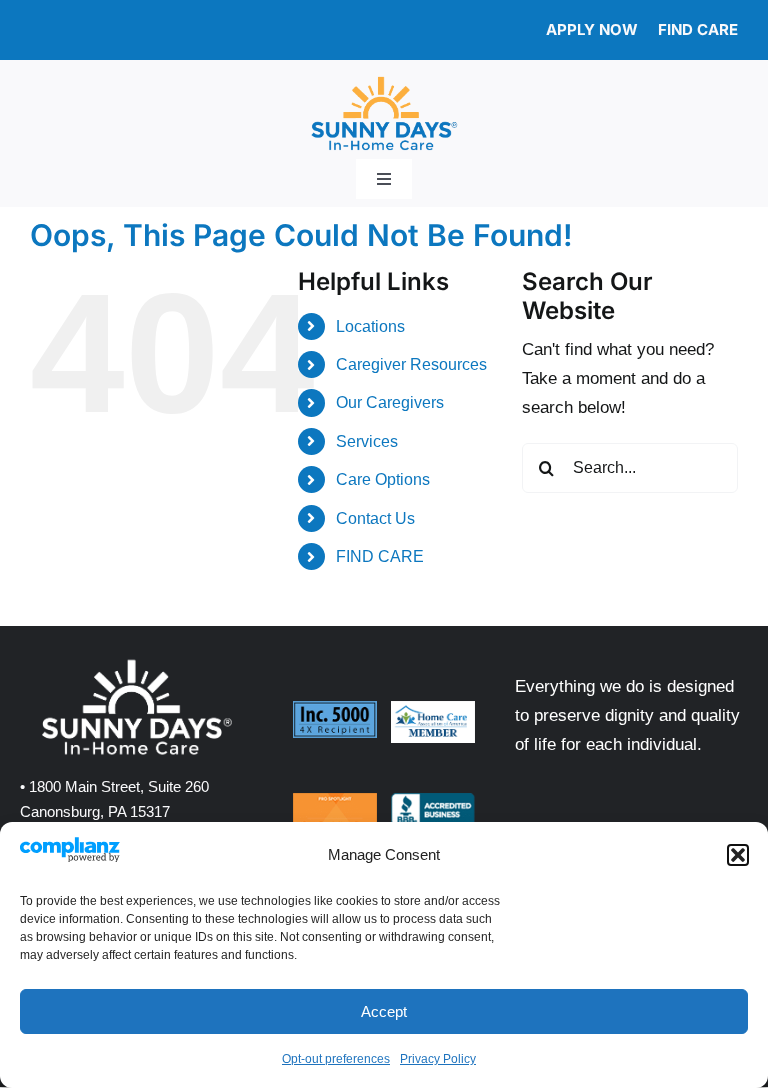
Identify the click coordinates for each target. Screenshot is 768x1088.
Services (367, 441)
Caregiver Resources (411, 364)
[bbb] (433, 801)
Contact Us (375, 518)
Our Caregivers (390, 402)
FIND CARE (380, 556)
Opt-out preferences (336, 1059)
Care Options (383, 479)
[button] (738, 855)
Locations (370, 326)
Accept (384, 1011)
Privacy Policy (438, 1059)
